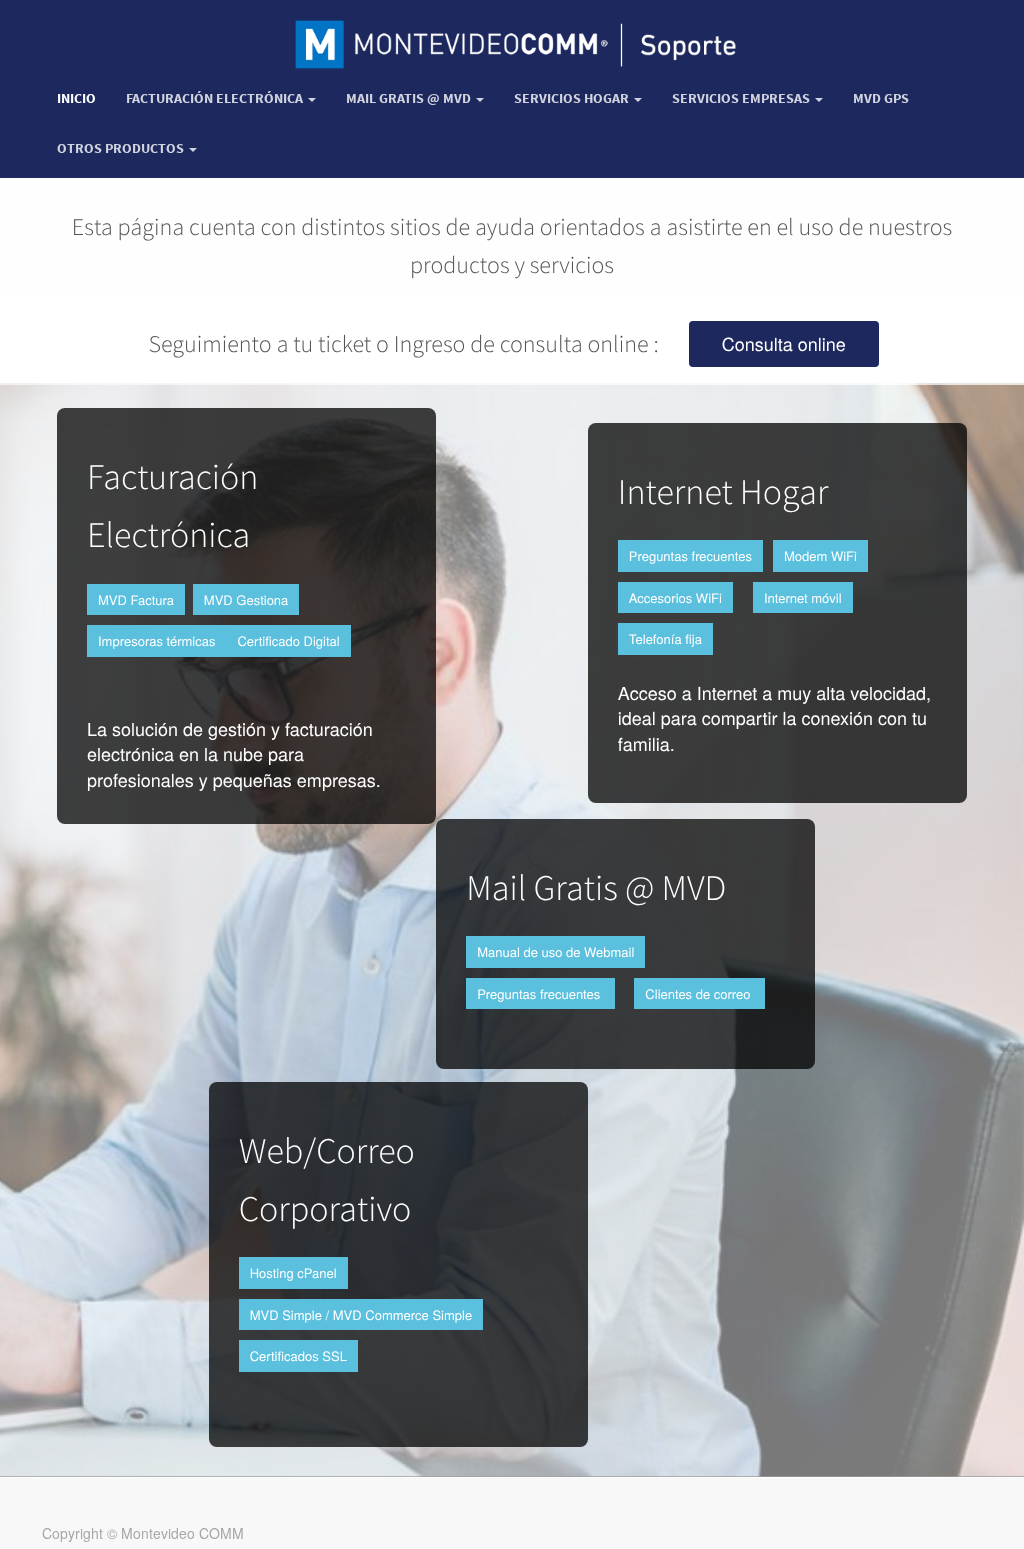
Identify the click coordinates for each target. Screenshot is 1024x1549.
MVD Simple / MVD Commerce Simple (361, 1314)
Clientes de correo (699, 993)
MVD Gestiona (246, 599)
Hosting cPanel (293, 1272)
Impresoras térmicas (156, 640)
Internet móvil (803, 597)
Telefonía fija (665, 638)
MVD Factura (136, 599)
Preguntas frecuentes (690, 555)
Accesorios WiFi (675, 597)
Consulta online (784, 344)
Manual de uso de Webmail (555, 951)
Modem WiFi (820, 555)
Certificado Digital (288, 640)
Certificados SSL (298, 1355)
